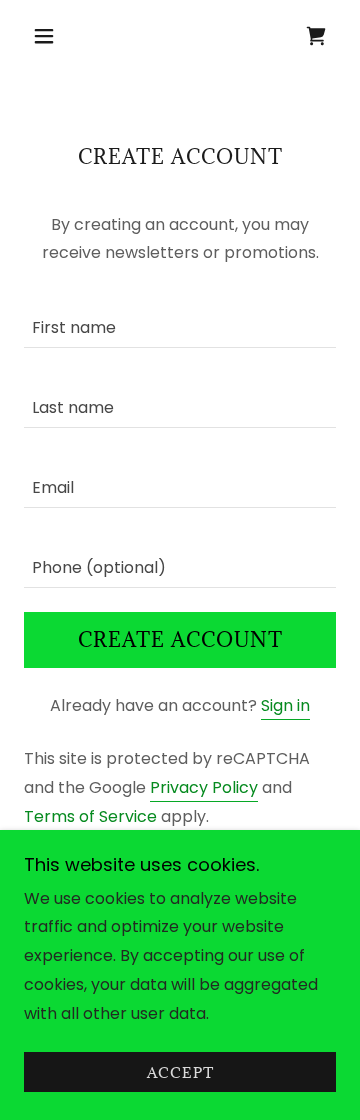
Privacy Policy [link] (204, 787)
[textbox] (180, 320)
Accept (180, 1072)
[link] (316, 36)
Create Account (180, 640)
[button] (47, 36)
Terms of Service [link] (90, 816)
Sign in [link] (285, 705)
